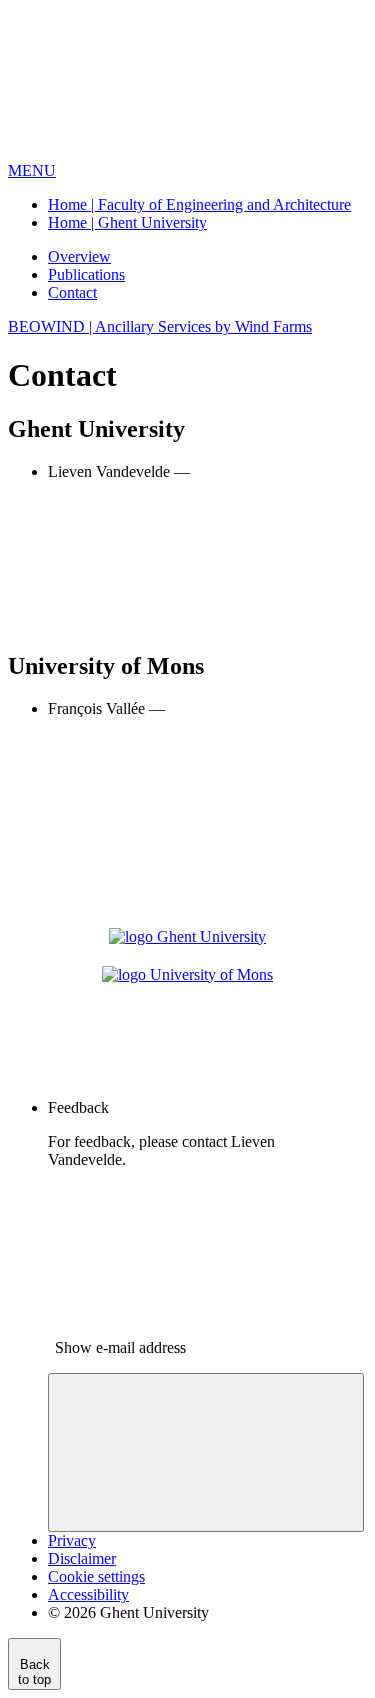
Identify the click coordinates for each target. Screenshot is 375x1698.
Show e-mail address (120, 1347)
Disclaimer (82, 1558)
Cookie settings (96, 1576)
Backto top (34, 1672)
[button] (32, 170)
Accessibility (88, 1594)
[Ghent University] (187, 934)
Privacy (72, 1540)
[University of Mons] (187, 972)
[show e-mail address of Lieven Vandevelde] (198, 623)
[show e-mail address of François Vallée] (198, 860)
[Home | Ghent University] (158, 152)
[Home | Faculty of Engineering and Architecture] (187, 1073)
